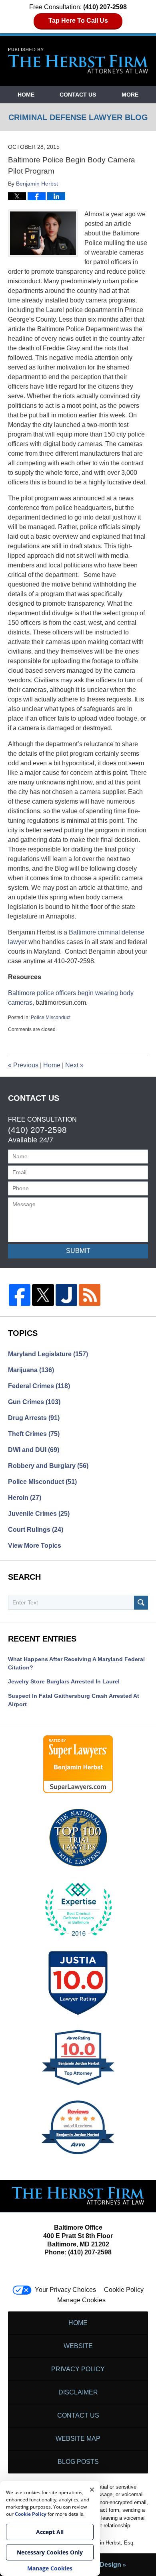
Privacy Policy (78, 2369)
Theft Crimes (34, 1434)
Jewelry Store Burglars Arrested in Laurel (64, 1681)
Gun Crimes (34, 1402)
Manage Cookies (81, 2300)
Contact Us (78, 95)
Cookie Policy (124, 2290)
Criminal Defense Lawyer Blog (78, 61)
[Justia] (66, 1295)
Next (74, 1065)
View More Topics (35, 1546)
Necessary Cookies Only (50, 2552)
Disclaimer (78, 2392)
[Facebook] (20, 1295)
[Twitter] (43, 1295)
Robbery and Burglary (48, 1466)
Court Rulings (36, 1530)
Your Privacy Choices (65, 2290)
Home (26, 95)
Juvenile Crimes (39, 1514)
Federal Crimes (39, 1386)
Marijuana (31, 1370)
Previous (23, 1065)
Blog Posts (78, 2462)
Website (78, 2346)
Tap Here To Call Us (78, 21)
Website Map (78, 2439)
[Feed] (90, 1295)
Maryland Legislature (48, 1354)
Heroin (25, 1498)
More (130, 95)
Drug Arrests (34, 1418)
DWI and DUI (34, 1450)
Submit (78, 1251)
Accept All (50, 2532)
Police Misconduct (51, 1017)
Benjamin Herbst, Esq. (109, 2543)
